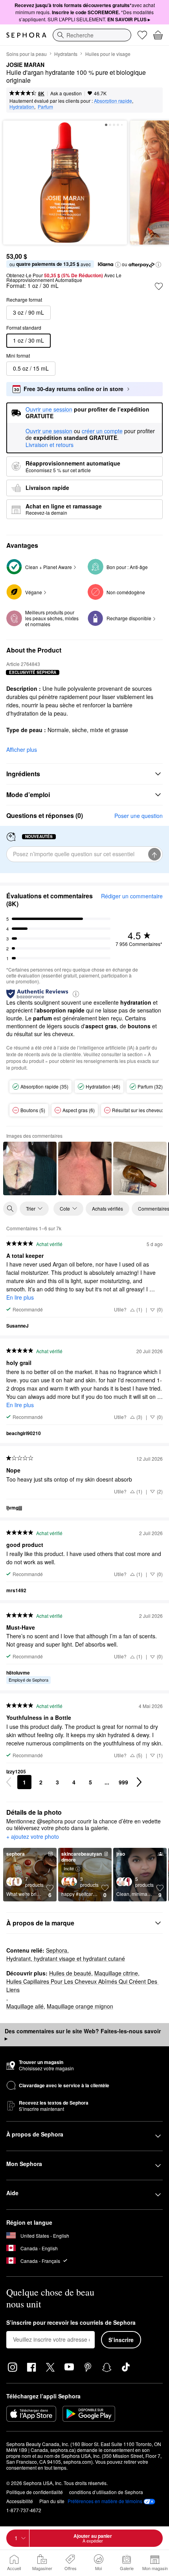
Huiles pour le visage (108, 54)
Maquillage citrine (116, 1973)
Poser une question (139, 816)
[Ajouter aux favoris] (159, 286)
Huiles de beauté (70, 1973)
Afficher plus (22, 749)
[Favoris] (142, 35)
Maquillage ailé (25, 2006)
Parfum (45, 107)
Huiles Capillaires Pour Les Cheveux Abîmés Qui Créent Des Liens (83, 1985)
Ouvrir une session (49, 431)
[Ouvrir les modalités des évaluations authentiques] (76, 993)
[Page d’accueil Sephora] (26, 35)
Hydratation (22, 107)
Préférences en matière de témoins (105, 2501)
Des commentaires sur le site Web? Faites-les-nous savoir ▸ (83, 2034)
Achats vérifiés (107, 1208)
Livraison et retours (50, 445)
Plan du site (52, 2501)
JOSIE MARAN (25, 65)
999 (123, 1782)
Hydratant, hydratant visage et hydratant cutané (66, 1958)
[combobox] (92, 35)
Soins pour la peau (27, 54)
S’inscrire (121, 2340)
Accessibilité (20, 2501)
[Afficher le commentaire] (30, 1168)
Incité (69, 1868)
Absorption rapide (113, 101)
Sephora (57, 1950)
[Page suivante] (139, 1782)
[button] (118, 265)
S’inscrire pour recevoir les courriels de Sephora (71, 2323)
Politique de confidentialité (35, 2492)
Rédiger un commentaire (132, 896)
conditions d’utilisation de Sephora (106, 2492)
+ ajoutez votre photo (33, 1837)
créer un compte (102, 431)
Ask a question (66, 93)
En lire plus (20, 1297)
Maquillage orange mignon (80, 2006)
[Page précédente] (9, 1782)
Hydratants (66, 54)
